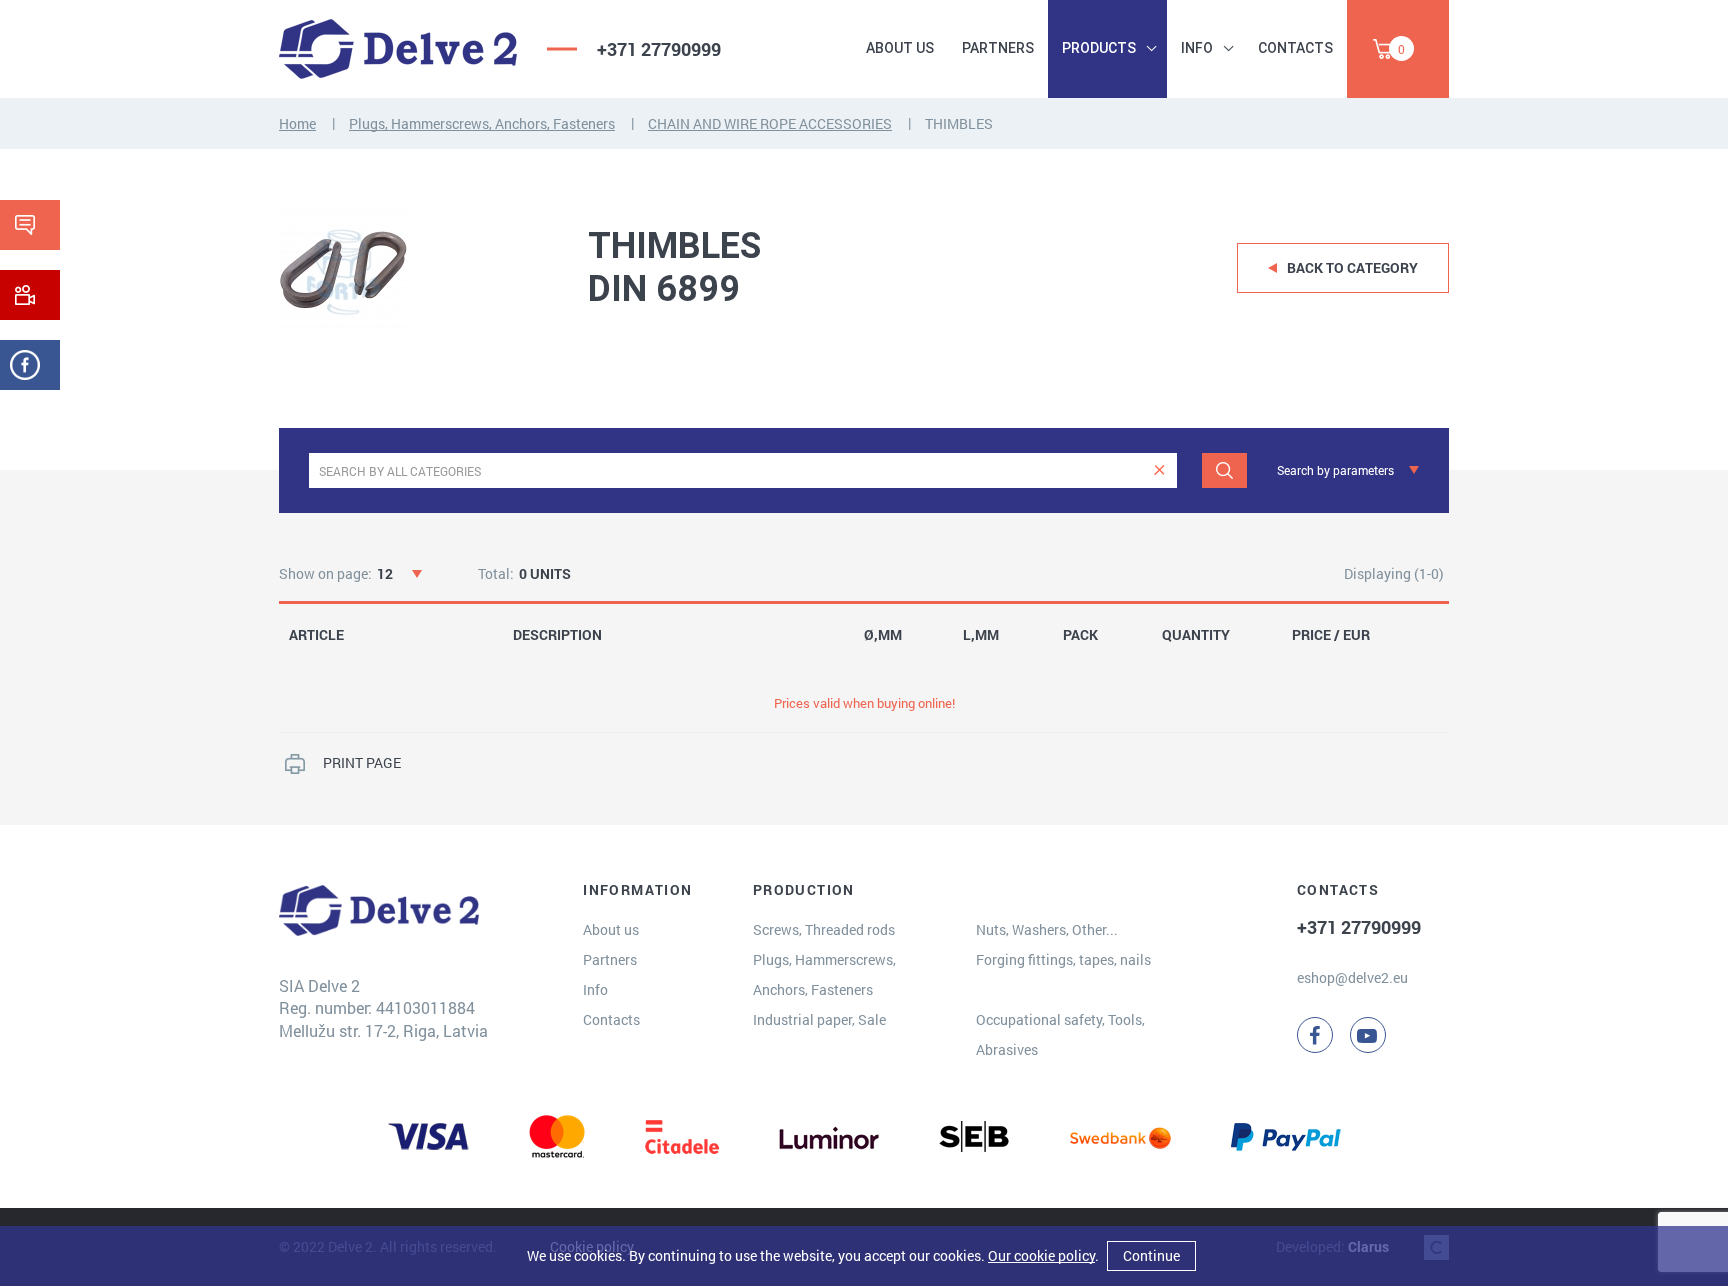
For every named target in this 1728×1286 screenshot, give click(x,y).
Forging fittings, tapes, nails (1063, 959)
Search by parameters (1335, 470)
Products (1099, 48)
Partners (998, 48)
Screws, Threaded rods (824, 929)
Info (1197, 48)
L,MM (981, 635)
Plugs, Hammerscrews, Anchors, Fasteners (482, 123)
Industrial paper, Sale (819, 1019)
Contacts (1295, 48)
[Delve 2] (398, 49)
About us (900, 48)
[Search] (1224, 470)
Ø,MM (883, 635)
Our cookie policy (1041, 1255)
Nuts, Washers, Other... (1047, 929)
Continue (1151, 1255)
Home (297, 123)
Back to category (1352, 267)
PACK (1080, 635)
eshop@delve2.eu (1352, 977)
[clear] (1159, 470)
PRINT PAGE (362, 762)
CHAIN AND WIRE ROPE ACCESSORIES (770, 123)
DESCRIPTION (557, 635)
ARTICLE (316, 635)
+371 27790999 (659, 49)
